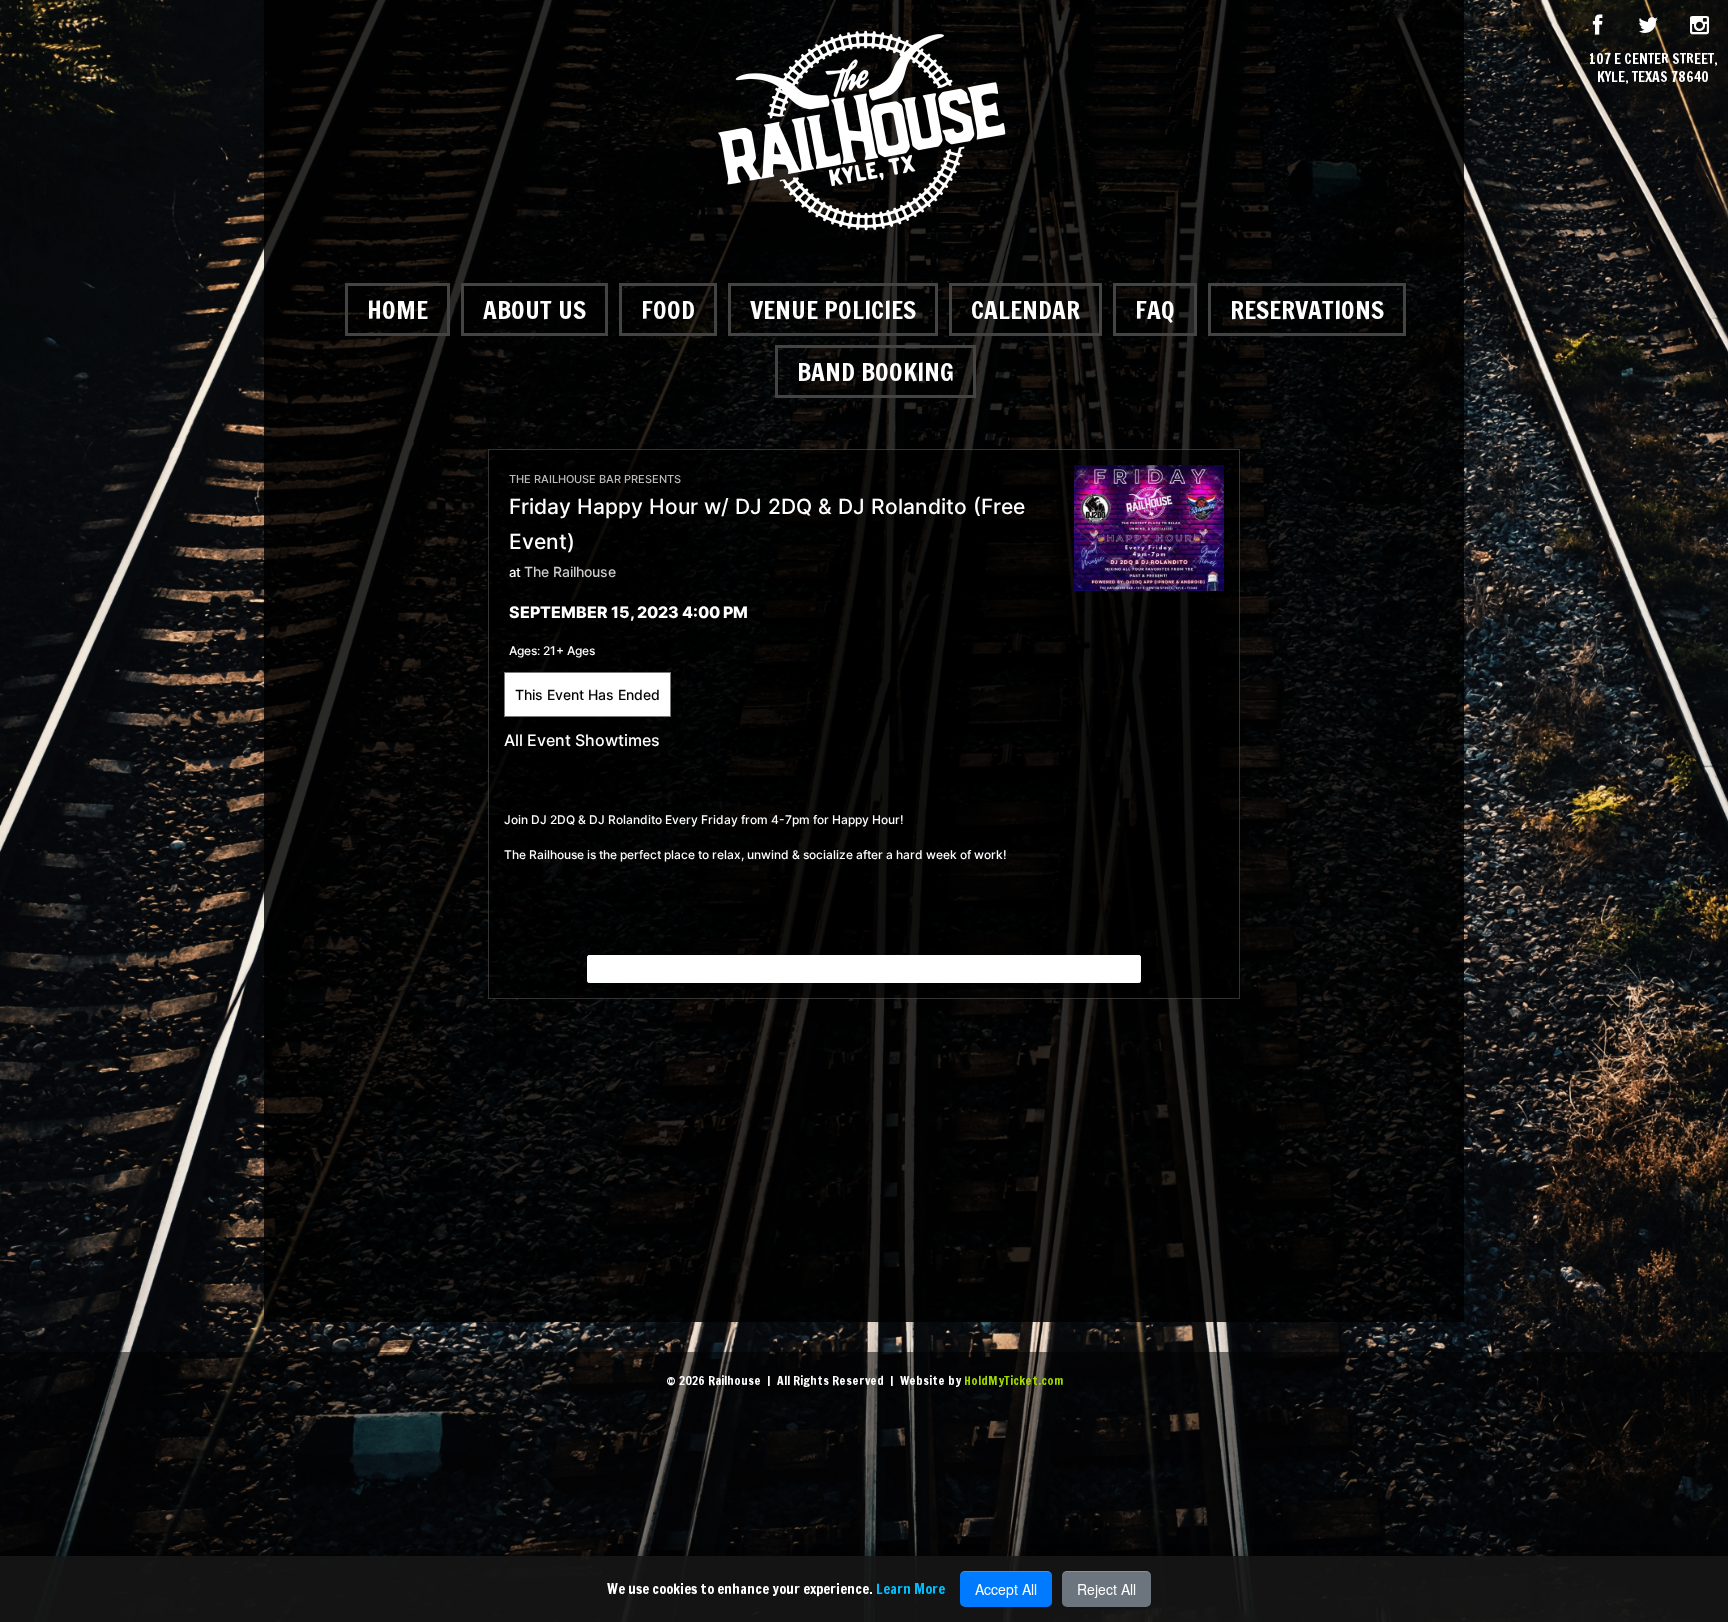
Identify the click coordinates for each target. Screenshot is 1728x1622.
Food (668, 309)
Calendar (1025, 309)
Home (397, 309)
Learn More (910, 1589)
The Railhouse (570, 571)
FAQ (1155, 309)
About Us (534, 309)
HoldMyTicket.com (1013, 1380)
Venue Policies (833, 309)
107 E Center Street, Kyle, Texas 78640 (1653, 68)
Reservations (1307, 309)
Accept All (1006, 1589)
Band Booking (875, 371)
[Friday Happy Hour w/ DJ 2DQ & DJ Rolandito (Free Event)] (1149, 526)
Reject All (1106, 1589)
